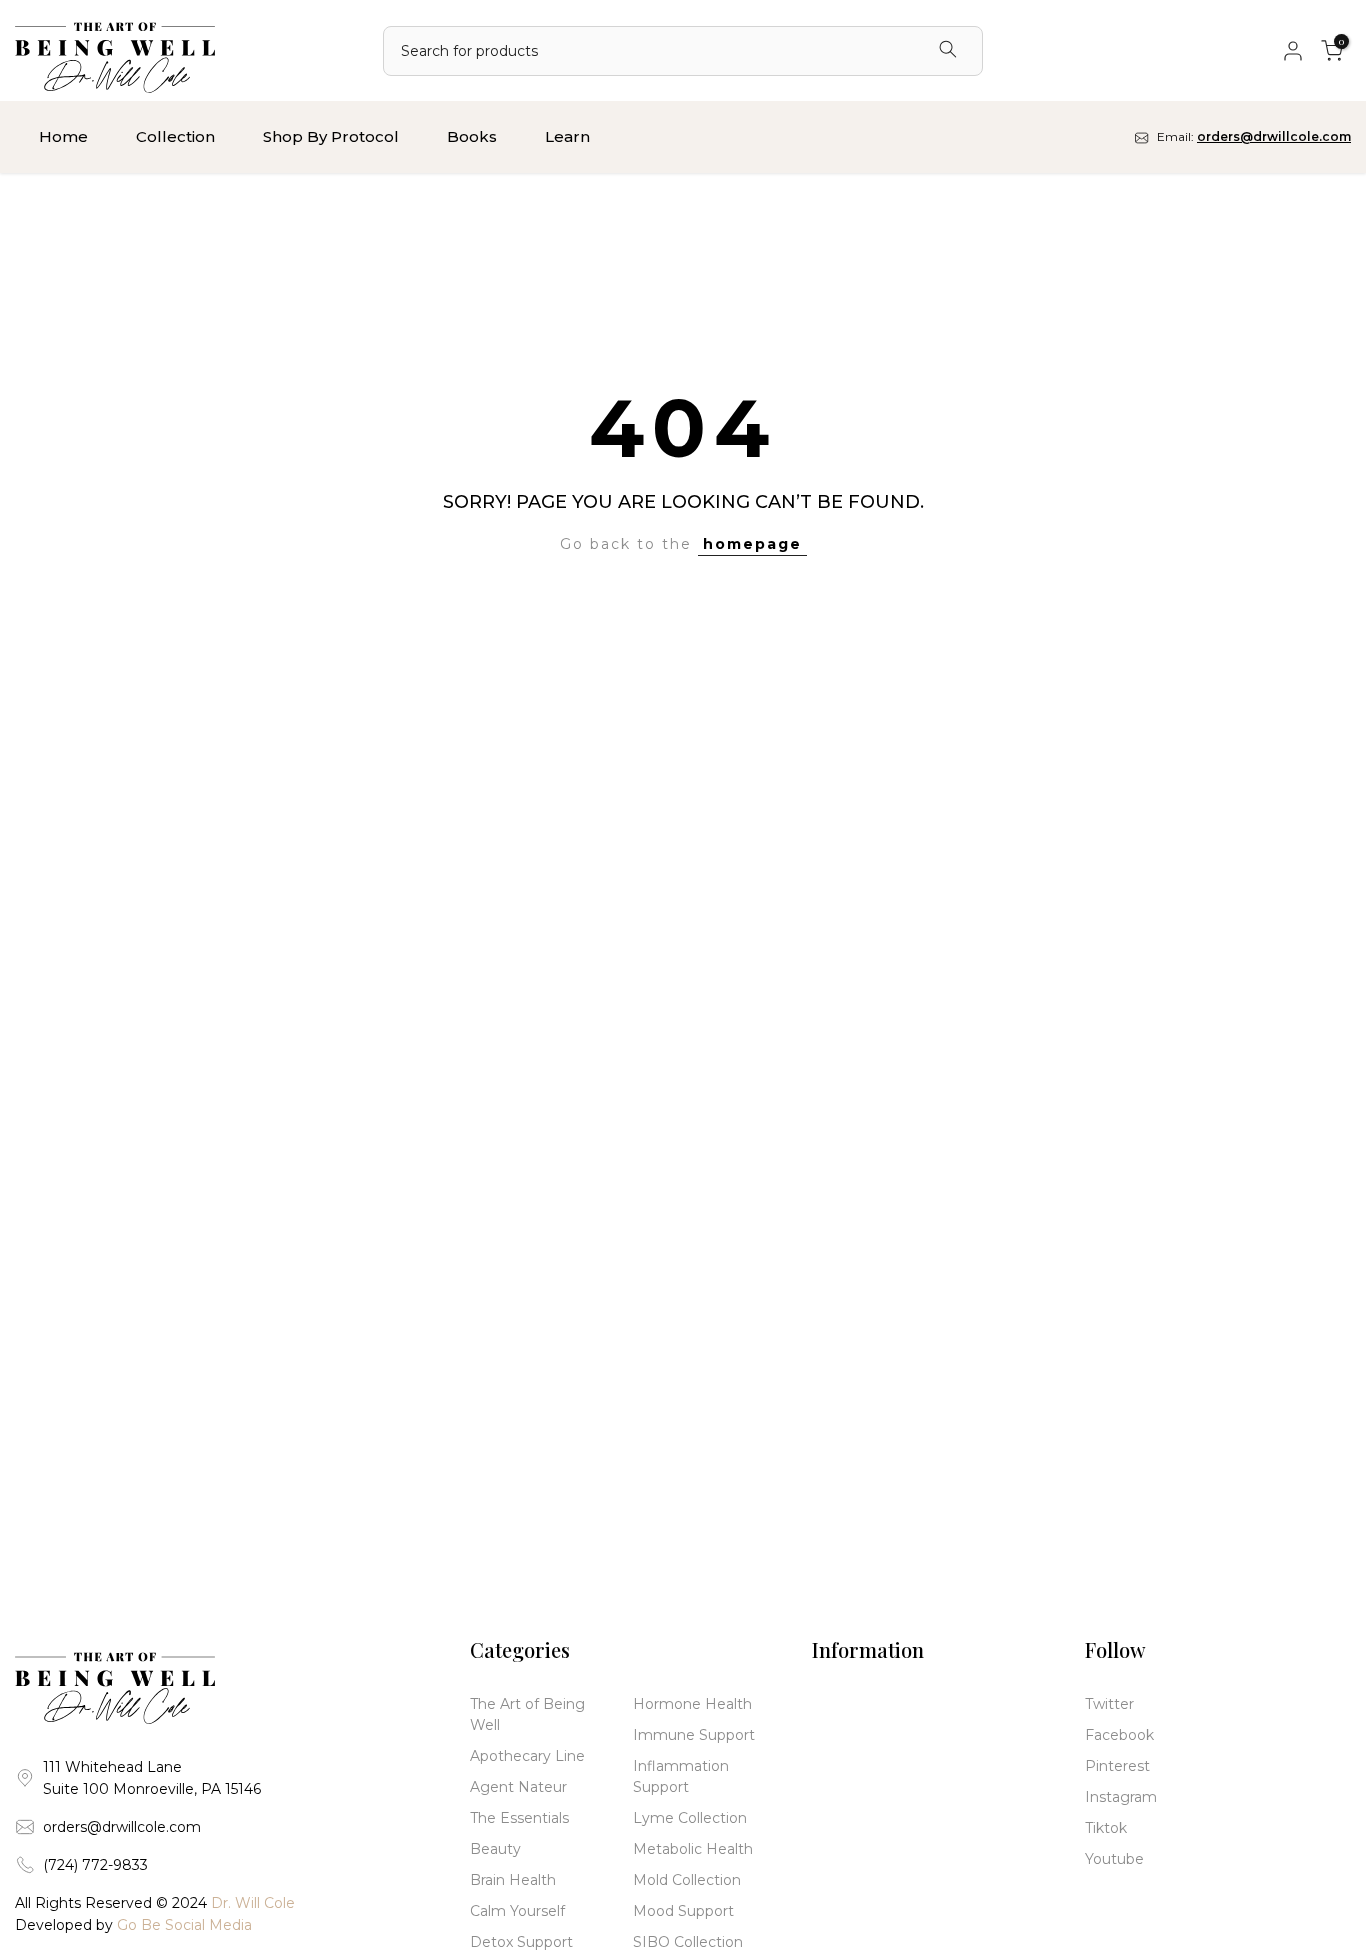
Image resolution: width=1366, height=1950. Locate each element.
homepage (752, 544)
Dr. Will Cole (253, 1903)
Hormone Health (692, 1704)
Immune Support (694, 1735)
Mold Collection (687, 1880)
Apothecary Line (527, 1756)
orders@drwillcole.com (122, 1827)
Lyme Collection (690, 1818)
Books (472, 136)
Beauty (495, 1849)
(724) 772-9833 (95, 1865)
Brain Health (513, 1880)
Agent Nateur (518, 1787)
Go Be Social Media (184, 1925)
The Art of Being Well (527, 1714)
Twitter (1109, 1704)
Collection (175, 136)
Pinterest (1117, 1766)
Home (63, 136)
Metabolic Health (693, 1849)
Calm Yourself (517, 1911)
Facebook (1119, 1735)
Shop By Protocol (331, 136)
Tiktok (1106, 1828)
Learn (567, 136)
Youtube (1114, 1859)
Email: (1252, 136)
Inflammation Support (681, 1776)
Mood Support (683, 1911)
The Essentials (519, 1818)
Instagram (1121, 1797)
